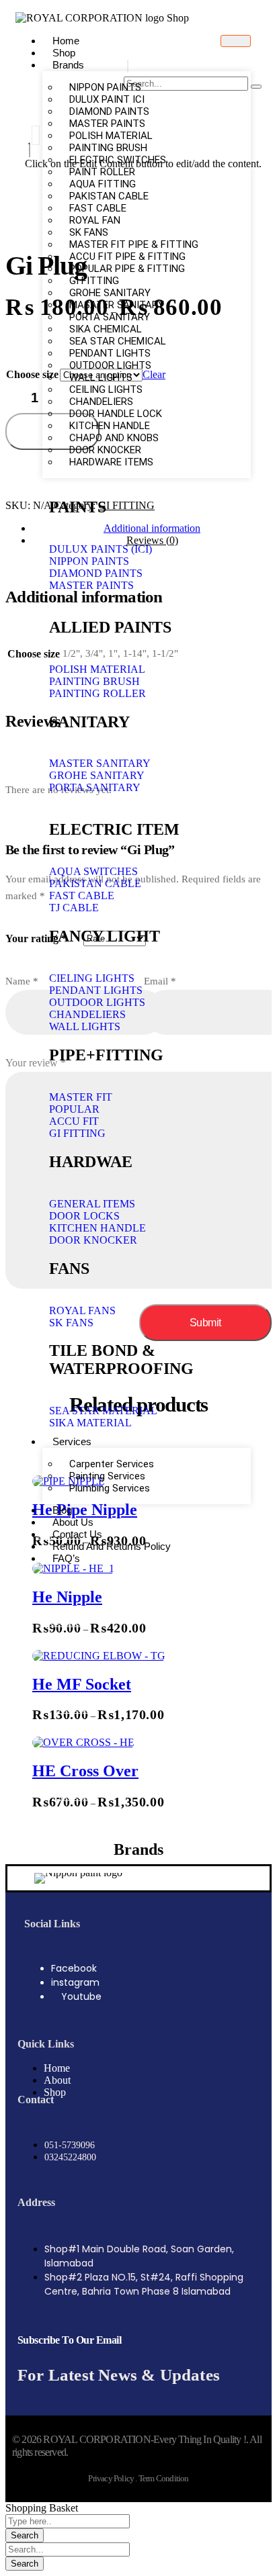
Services (72, 1441)
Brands (68, 65)
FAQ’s (66, 1558)
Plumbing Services (110, 1488)
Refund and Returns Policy (112, 1546)
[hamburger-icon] (236, 41)
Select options (59, 1623)
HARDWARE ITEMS (111, 462)
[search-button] (256, 87)
